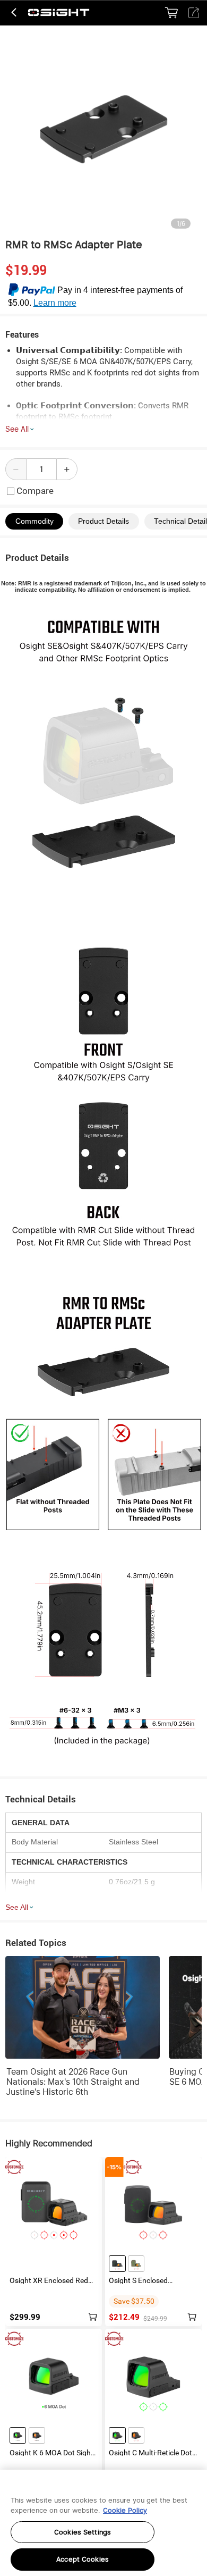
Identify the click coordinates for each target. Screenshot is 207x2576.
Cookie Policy (125, 2510)
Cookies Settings (83, 2532)
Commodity (34, 521)
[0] (171, 13)
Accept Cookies (83, 2559)
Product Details (103, 521)
